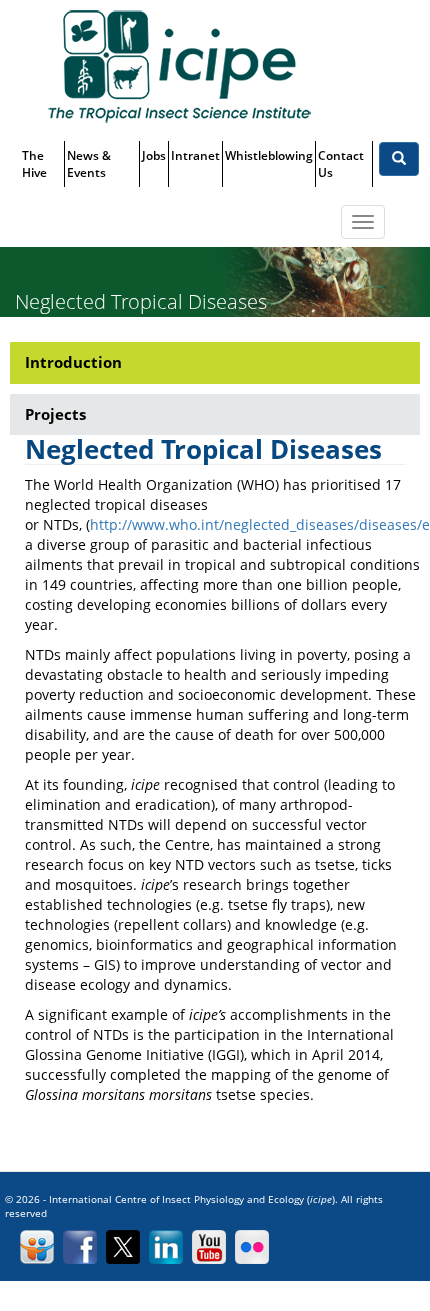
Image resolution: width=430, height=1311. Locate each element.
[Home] (179, 65)
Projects (55, 414)
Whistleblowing (269, 155)
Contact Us (341, 164)
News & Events (89, 164)
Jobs (154, 155)
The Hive (34, 164)
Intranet (195, 155)
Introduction (73, 362)
